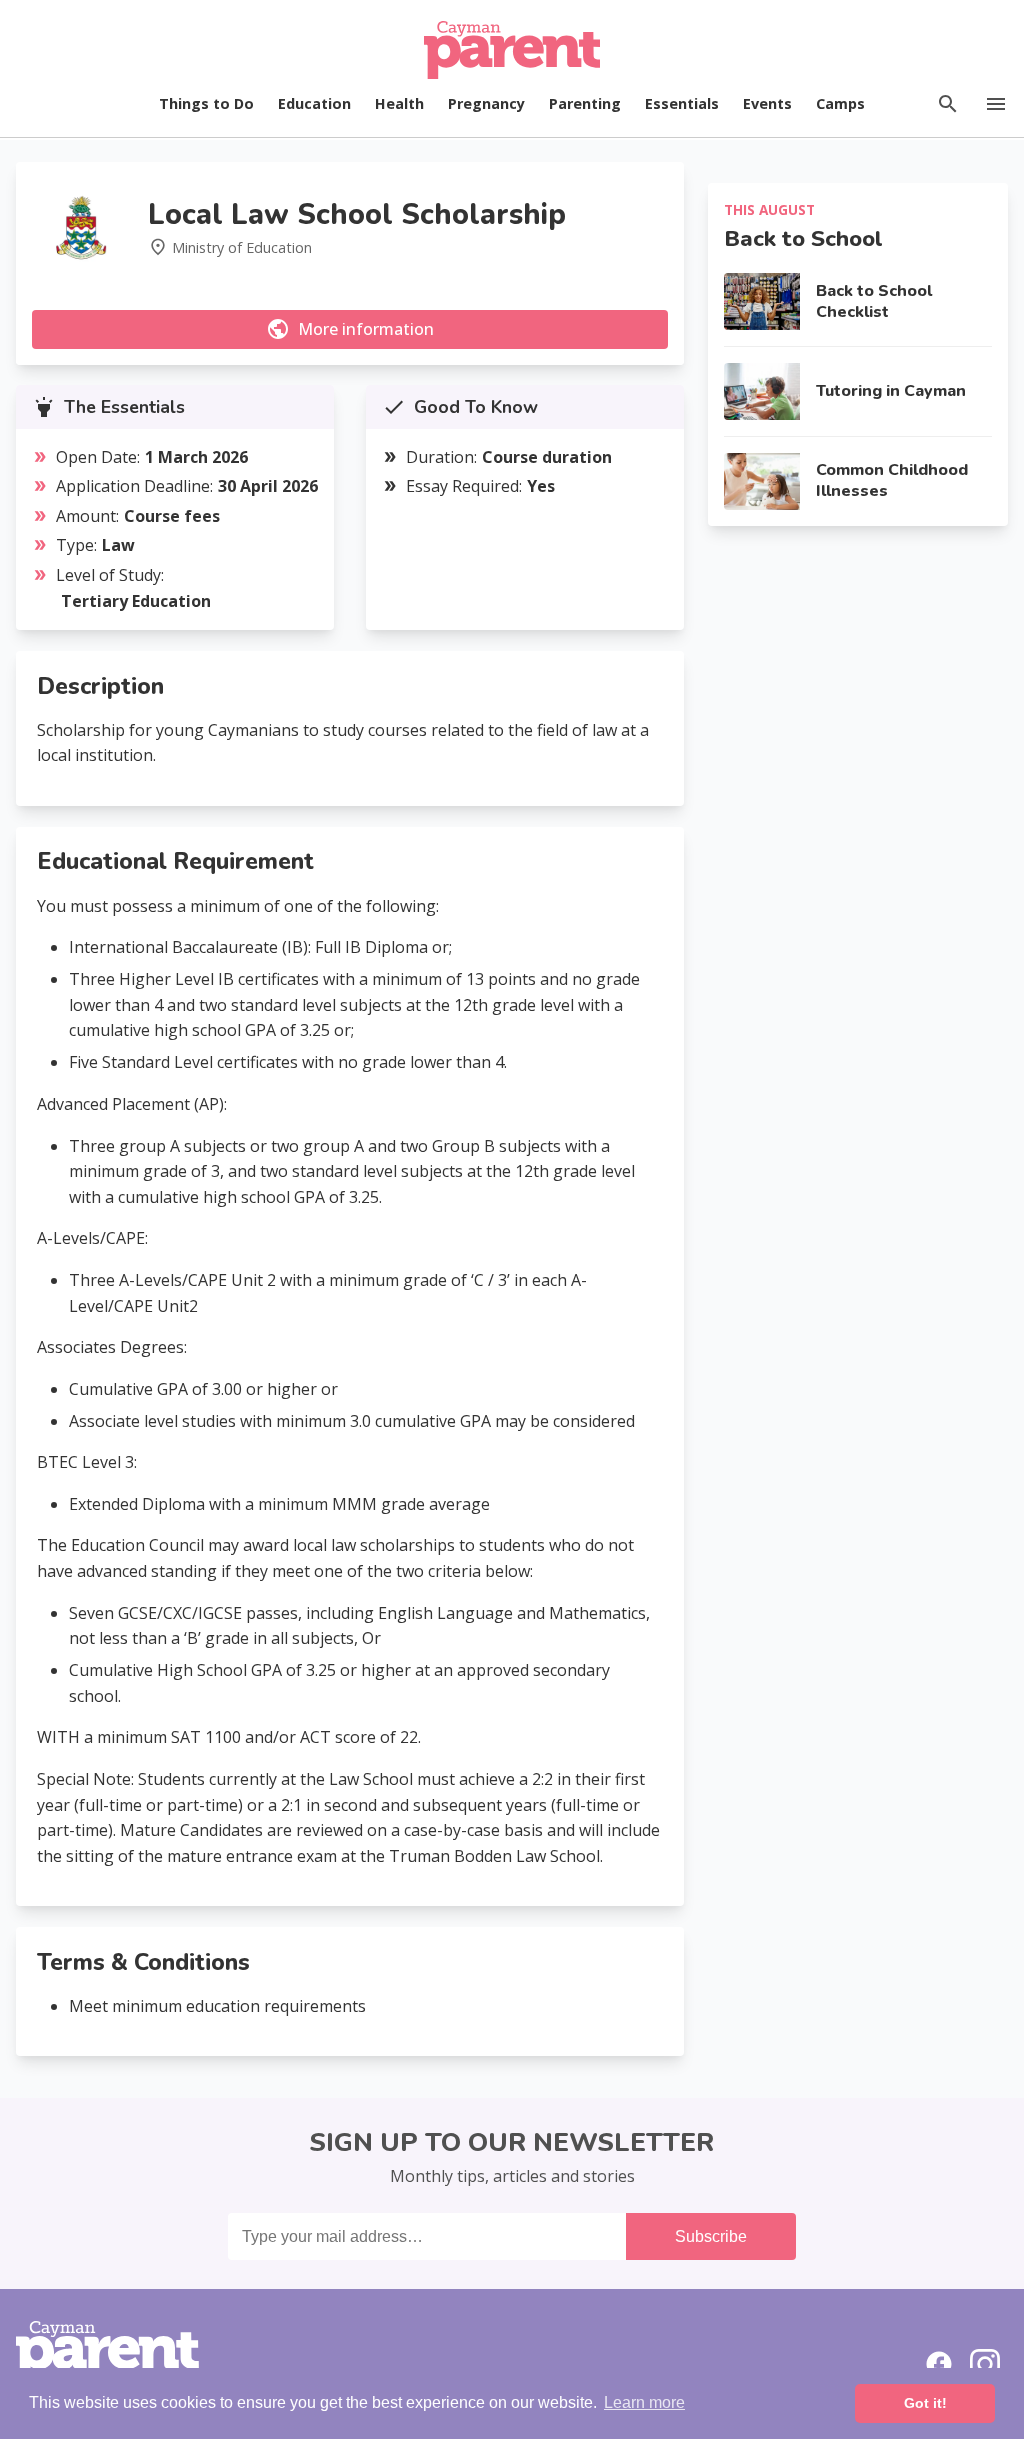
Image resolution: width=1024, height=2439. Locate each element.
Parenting (585, 103)
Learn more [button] (644, 2402)
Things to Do (206, 103)
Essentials (682, 103)
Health (399, 103)
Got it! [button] (925, 2403)
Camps (840, 103)
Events (767, 103)
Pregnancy (486, 103)
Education (314, 103)
